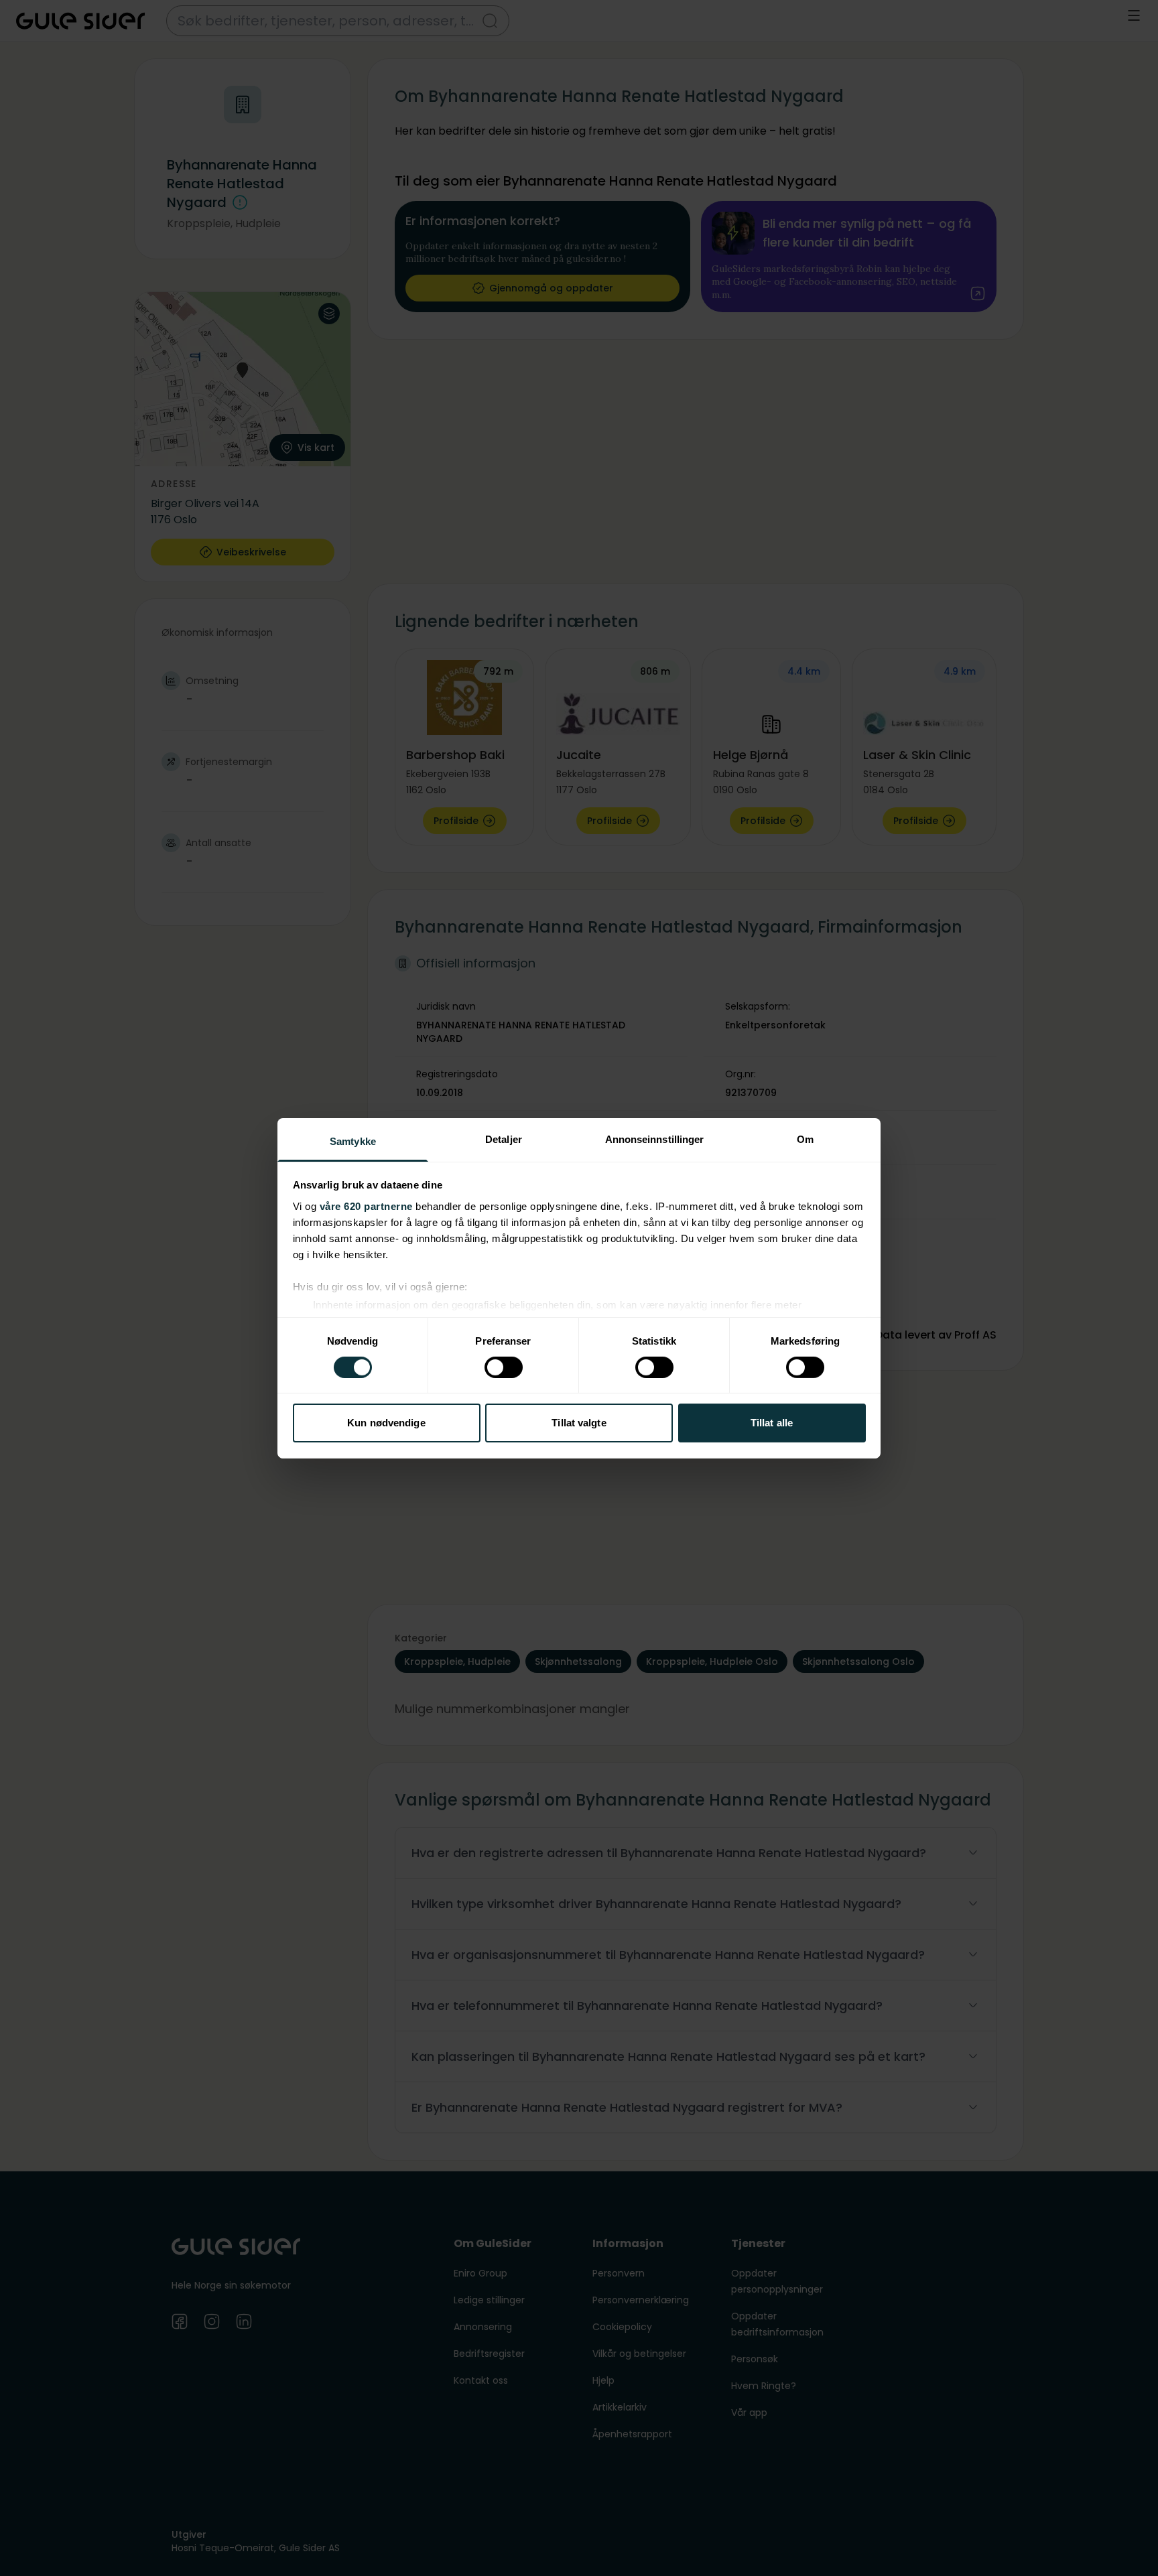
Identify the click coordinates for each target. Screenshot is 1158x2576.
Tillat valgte (579, 1423)
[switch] (504, 1367)
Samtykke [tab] (353, 1141)
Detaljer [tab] (504, 1139)
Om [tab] (805, 1139)
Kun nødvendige (386, 1423)
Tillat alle (772, 1423)
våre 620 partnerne (366, 1206)
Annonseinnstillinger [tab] (655, 1139)
